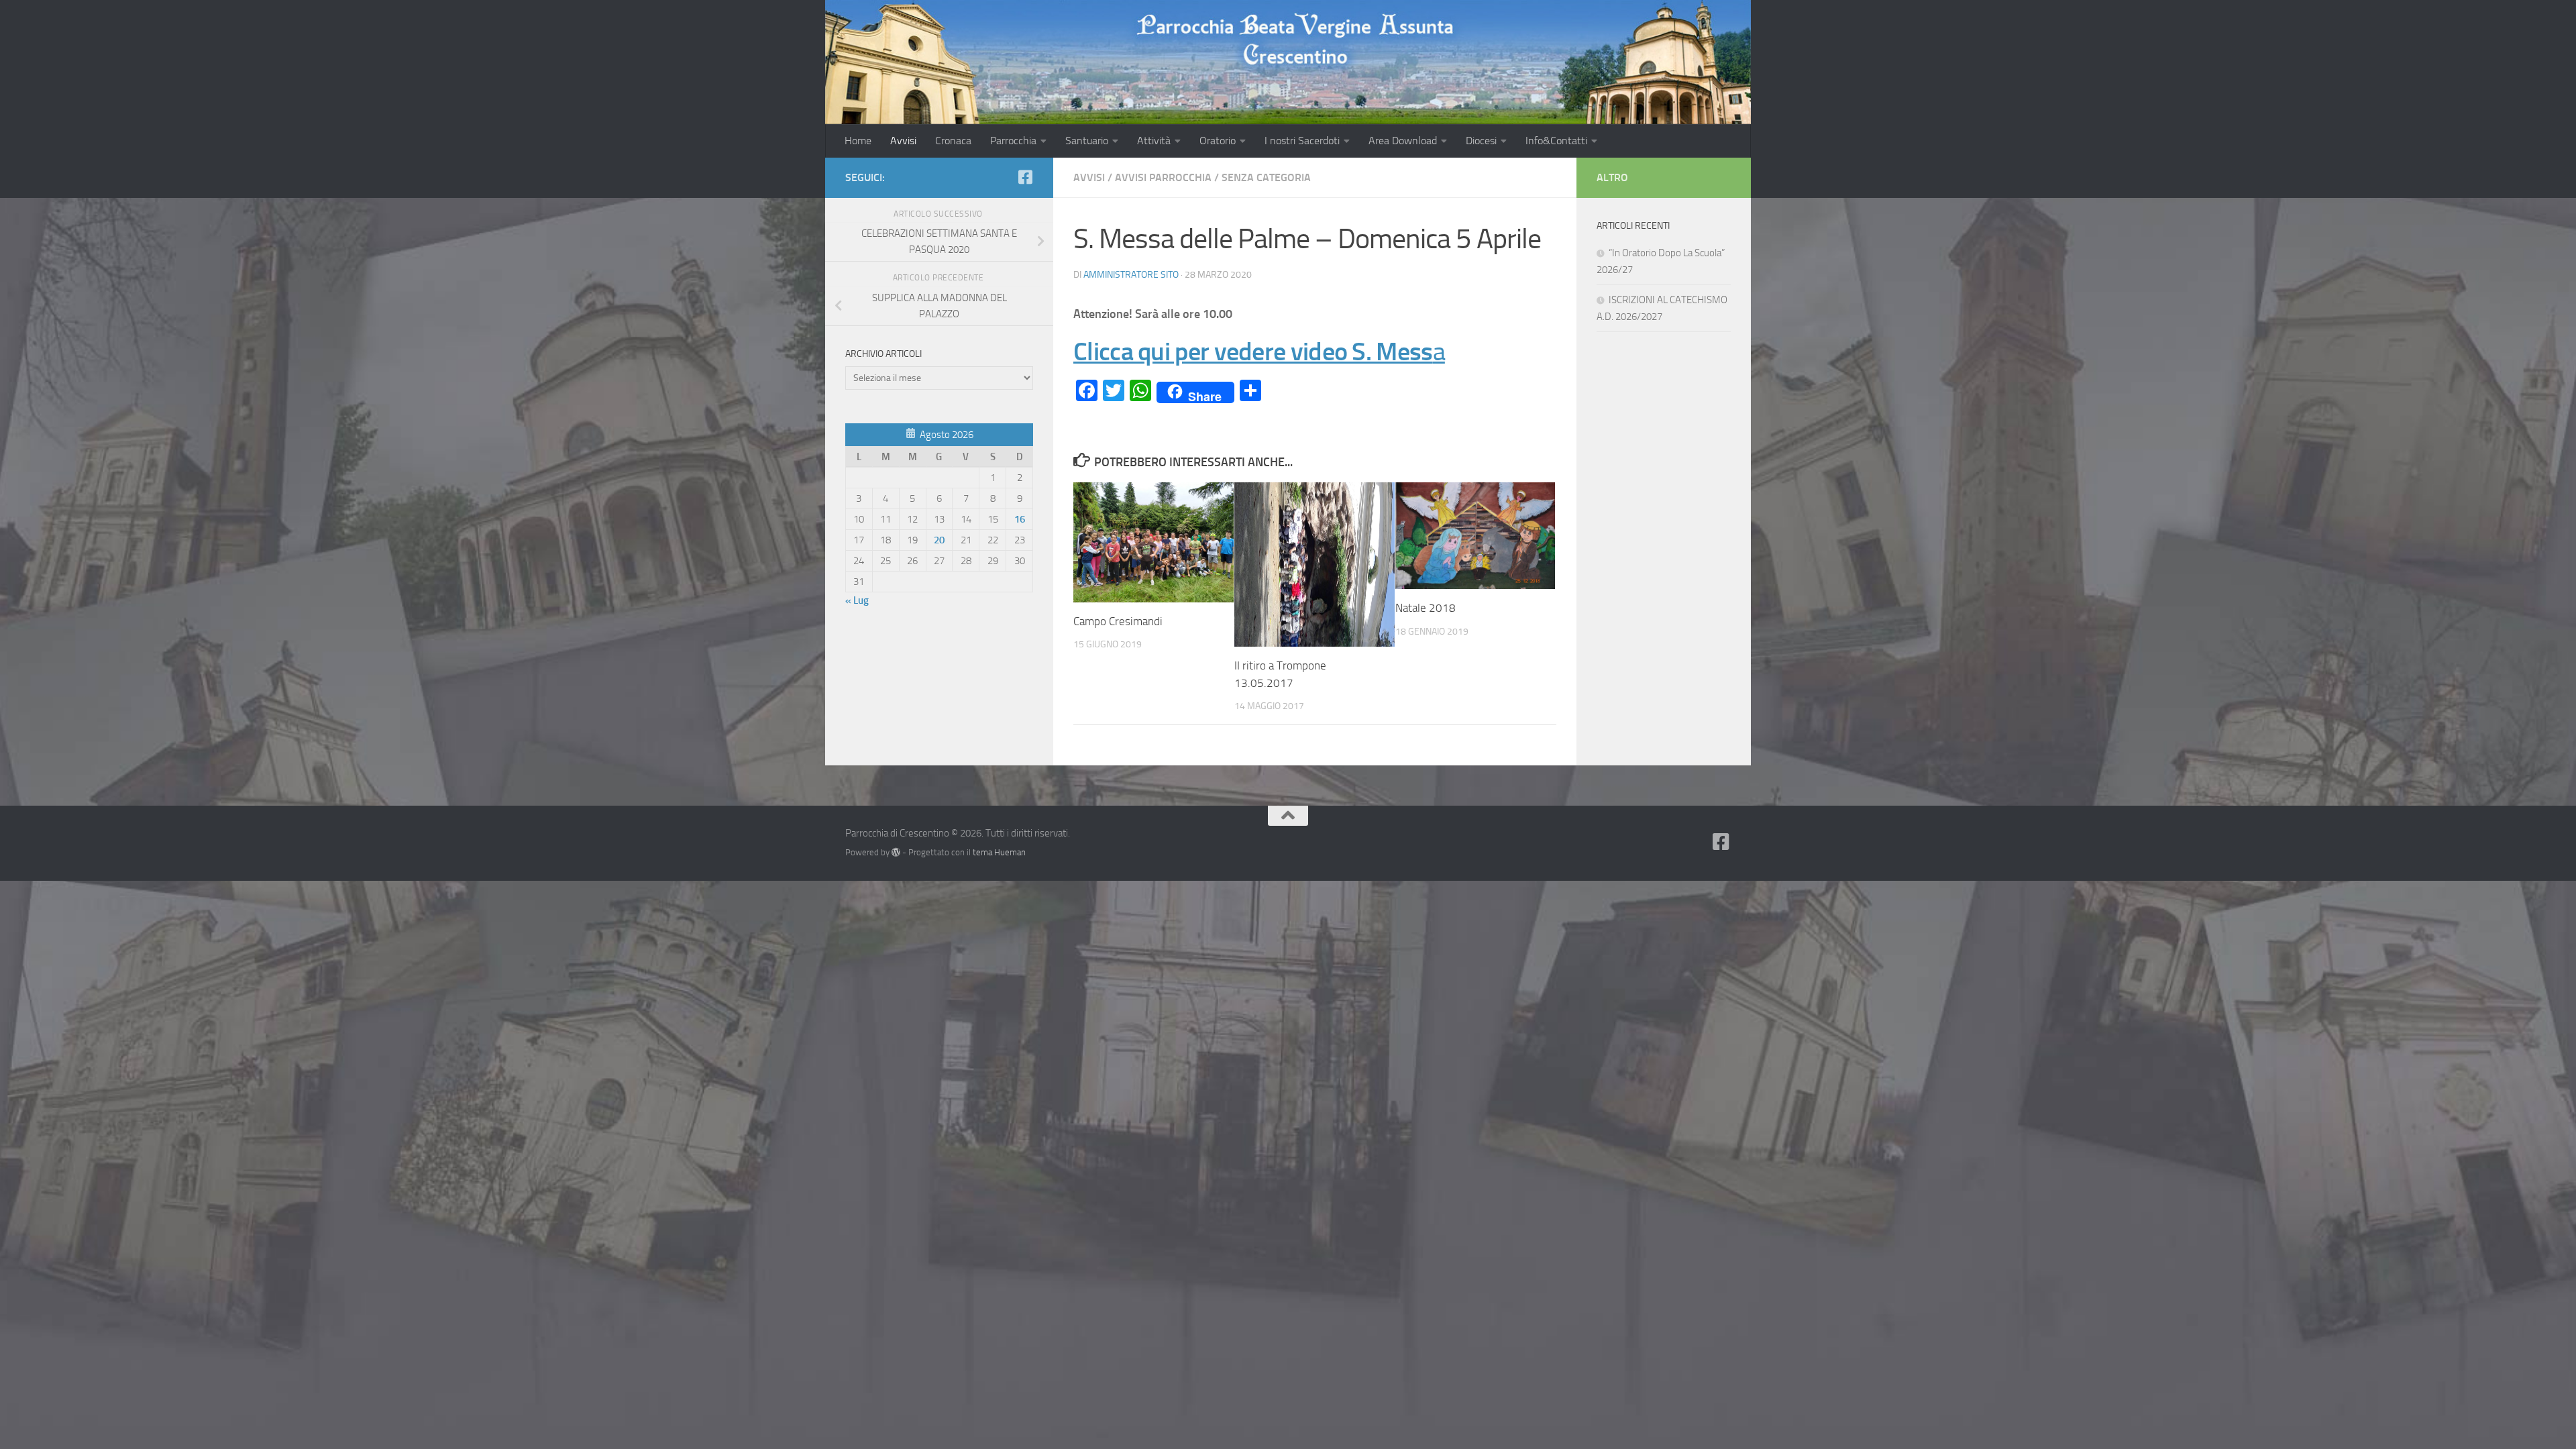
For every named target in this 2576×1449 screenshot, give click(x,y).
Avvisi (903, 141)
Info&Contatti (1556, 141)
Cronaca (953, 141)
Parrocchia (1013, 141)
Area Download (1403, 141)
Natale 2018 (1426, 608)
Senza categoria (1266, 177)
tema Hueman (999, 852)
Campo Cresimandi (1118, 621)
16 (1020, 519)
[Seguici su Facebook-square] (1025, 177)
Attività (1154, 141)
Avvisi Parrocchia (1163, 177)
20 (939, 540)
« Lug (857, 600)
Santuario (1087, 141)
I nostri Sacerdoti (1302, 141)
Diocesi (1481, 141)
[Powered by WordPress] (896, 852)
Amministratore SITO (1131, 275)
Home (858, 141)
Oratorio (1218, 141)
